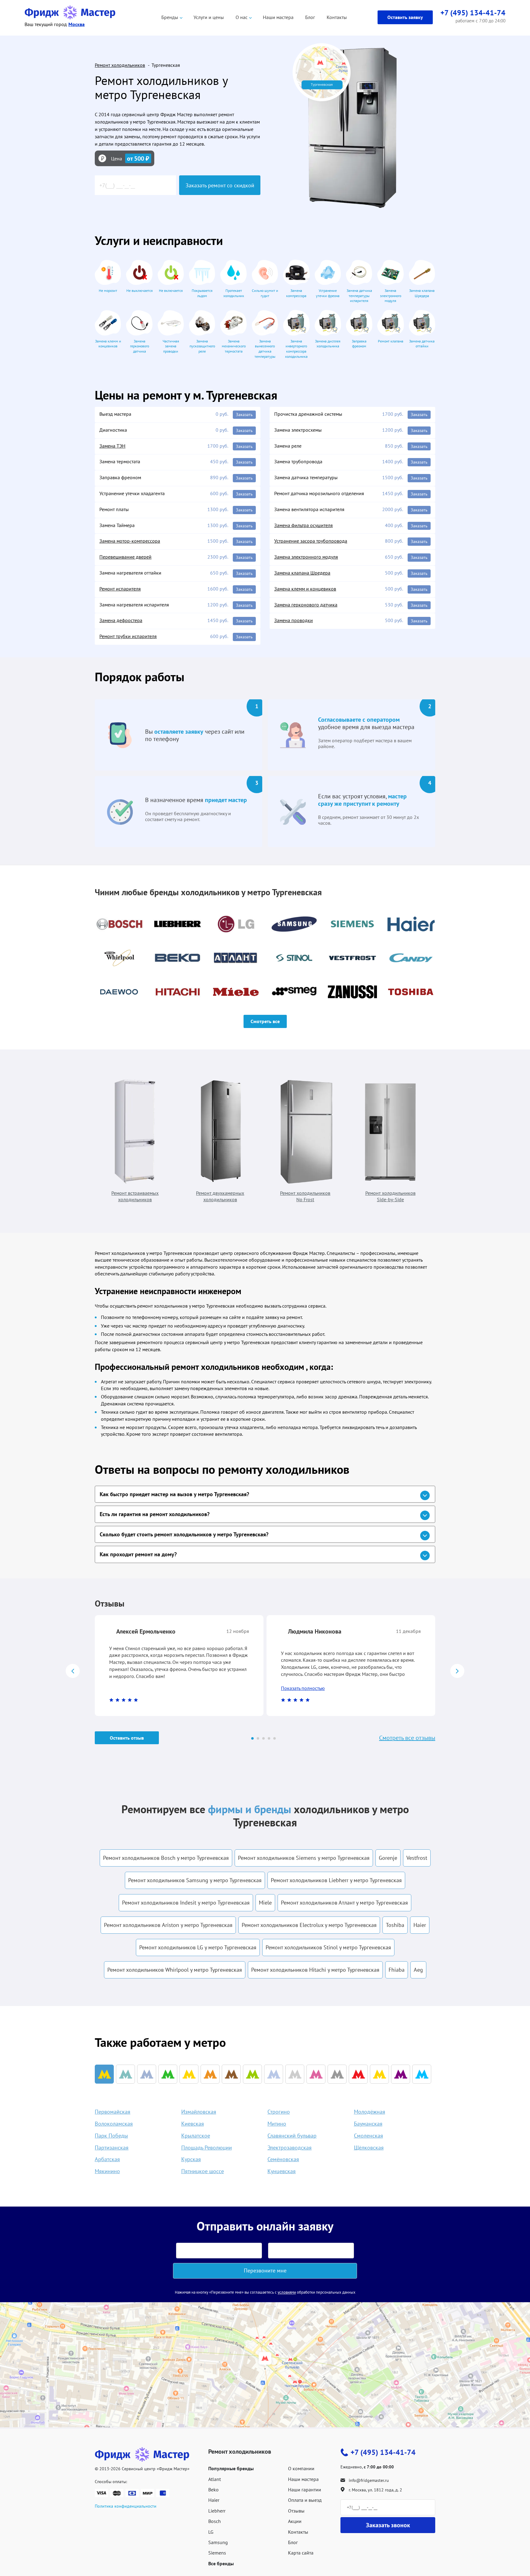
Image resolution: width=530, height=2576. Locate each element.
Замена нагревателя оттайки (130, 573)
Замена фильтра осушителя (303, 525)
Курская (191, 2159)
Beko (213, 2490)
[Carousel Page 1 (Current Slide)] (252, 1738)
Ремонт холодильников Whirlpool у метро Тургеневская (175, 1970)
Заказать (244, 415)
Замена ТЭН (112, 446)
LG (211, 2532)
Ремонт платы (114, 509)
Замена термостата (120, 461)
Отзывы (296, 2511)
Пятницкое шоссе (203, 2171)
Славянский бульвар (292, 2136)
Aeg (418, 1970)
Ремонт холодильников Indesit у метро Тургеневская (186, 1903)
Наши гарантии (305, 2490)
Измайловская (199, 2112)
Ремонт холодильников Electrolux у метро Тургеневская (309, 1925)
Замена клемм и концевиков (305, 589)
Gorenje (388, 1858)
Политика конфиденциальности (126, 2506)
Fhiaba (397, 1970)
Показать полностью (303, 1688)
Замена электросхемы (298, 430)
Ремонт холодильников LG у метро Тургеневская (198, 1947)
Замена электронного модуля (306, 557)
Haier (420, 1925)
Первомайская (113, 2112)
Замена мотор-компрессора (130, 541)
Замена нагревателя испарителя (134, 605)
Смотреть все (265, 1021)
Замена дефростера (121, 620)
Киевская (193, 2124)
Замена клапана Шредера (302, 573)
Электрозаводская (290, 2148)
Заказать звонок (388, 2525)
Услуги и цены (209, 17)
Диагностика (113, 430)
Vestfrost (417, 1858)
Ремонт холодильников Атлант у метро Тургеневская (344, 1903)
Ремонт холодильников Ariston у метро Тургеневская (168, 1925)
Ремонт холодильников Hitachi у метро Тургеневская (315, 1970)
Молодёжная (370, 2112)
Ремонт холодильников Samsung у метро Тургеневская (195, 1880)
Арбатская (107, 2159)
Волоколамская (114, 2124)
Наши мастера (278, 17)
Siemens (217, 2553)
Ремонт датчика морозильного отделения (319, 493)
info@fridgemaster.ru (369, 2480)
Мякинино (107, 2171)
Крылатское (196, 2136)
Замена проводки (294, 620)
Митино (277, 2124)
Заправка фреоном (120, 477)
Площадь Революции (207, 2148)
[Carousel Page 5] (275, 1738)
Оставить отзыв (127, 1738)
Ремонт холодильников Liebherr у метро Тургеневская (336, 1880)
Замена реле (288, 446)
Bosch (215, 2521)
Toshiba (395, 1925)
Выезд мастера (115, 414)
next (457, 1671)
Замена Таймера (117, 525)
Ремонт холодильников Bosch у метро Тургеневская (166, 1858)
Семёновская (283, 2159)
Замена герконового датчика (306, 605)
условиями (287, 2292)
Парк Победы (111, 2136)
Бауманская (368, 2124)
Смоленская (369, 2136)
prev (73, 1671)
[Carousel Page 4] (269, 1738)
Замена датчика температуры (306, 477)
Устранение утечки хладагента (132, 493)
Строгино (279, 2112)
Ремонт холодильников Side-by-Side (390, 1196)
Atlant (215, 2479)
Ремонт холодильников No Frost (305, 1196)
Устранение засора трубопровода (311, 541)
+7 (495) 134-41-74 (383, 2452)
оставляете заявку (179, 732)
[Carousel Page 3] (263, 1738)
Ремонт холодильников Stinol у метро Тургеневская (328, 1947)
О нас (242, 17)
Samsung (218, 2542)
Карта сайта (301, 2553)
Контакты (337, 17)
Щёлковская (369, 2148)
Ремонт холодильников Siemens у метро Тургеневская (304, 1858)
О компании (301, 2468)
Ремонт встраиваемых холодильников (135, 1196)
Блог (310, 17)
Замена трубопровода (298, 461)
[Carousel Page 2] (258, 1738)
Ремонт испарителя (120, 589)
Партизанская (112, 2148)
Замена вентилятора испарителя (309, 509)
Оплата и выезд (305, 2500)
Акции (295, 2521)
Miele (265, 1903)
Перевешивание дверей (125, 557)
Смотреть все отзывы (407, 1738)
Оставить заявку (405, 17)
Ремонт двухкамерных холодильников (220, 1196)
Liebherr (217, 2511)
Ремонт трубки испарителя (128, 636)
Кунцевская (282, 2171)
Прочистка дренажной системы (308, 414)
